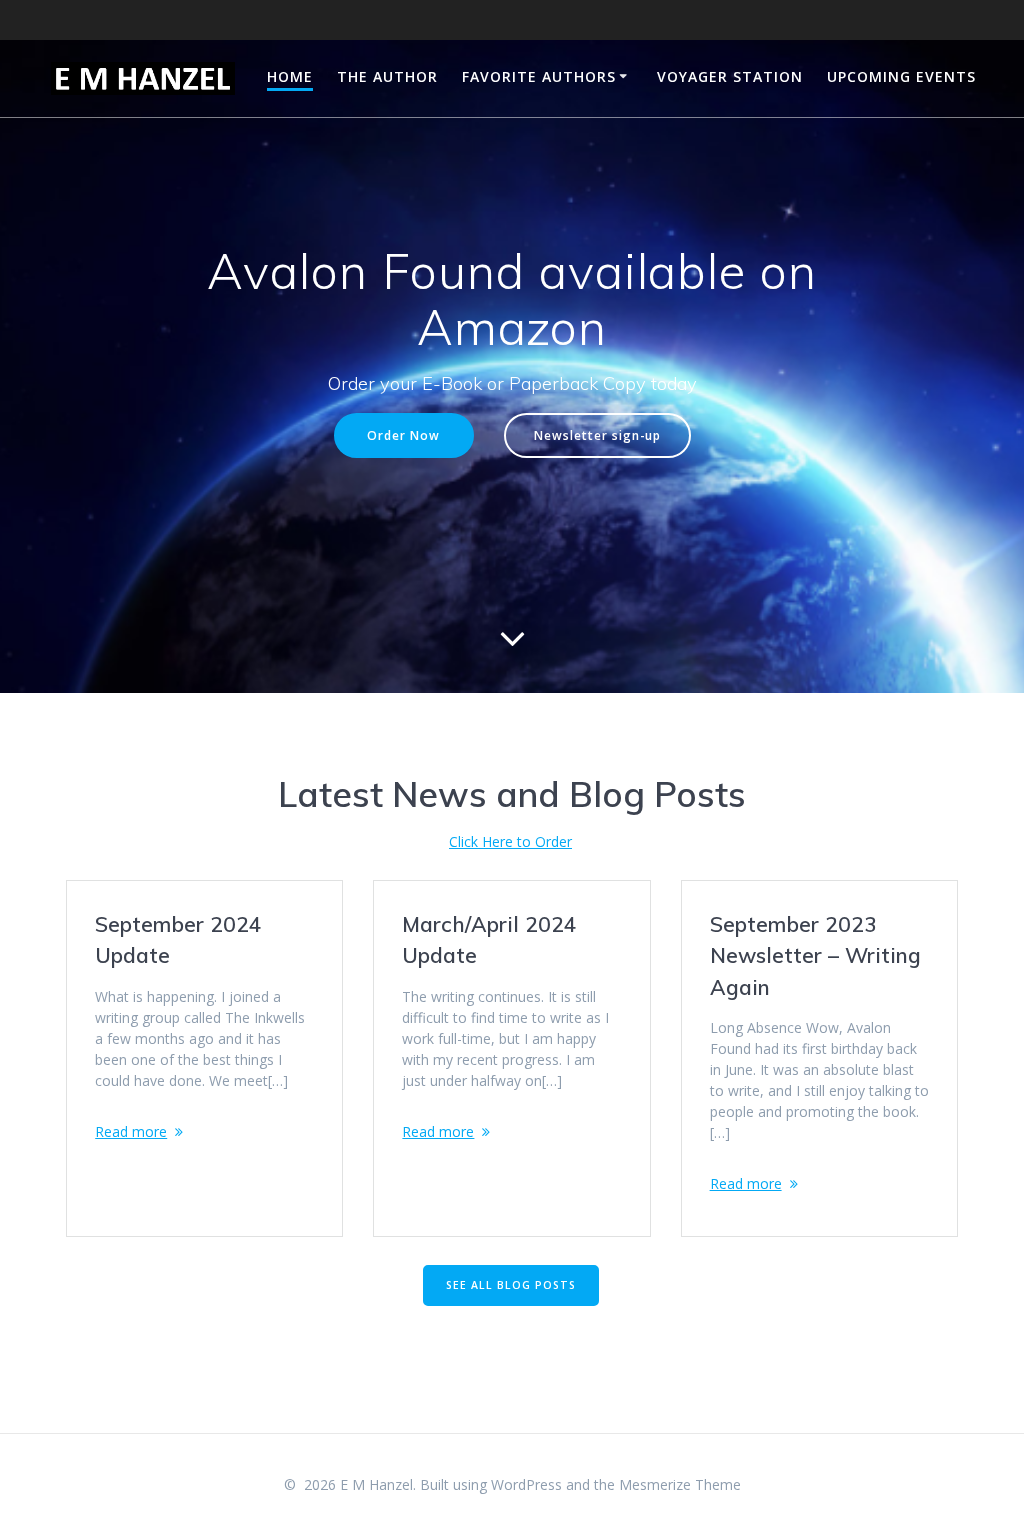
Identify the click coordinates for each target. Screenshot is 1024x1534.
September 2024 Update (178, 940)
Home (290, 76)
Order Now (403, 435)
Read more (131, 1131)
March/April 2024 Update (489, 940)
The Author (387, 76)
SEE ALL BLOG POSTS (511, 1285)
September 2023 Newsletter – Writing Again (815, 955)
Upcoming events (901, 76)
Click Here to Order (510, 841)
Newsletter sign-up (597, 435)
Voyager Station (730, 76)
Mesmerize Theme (680, 1484)
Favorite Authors (539, 76)
